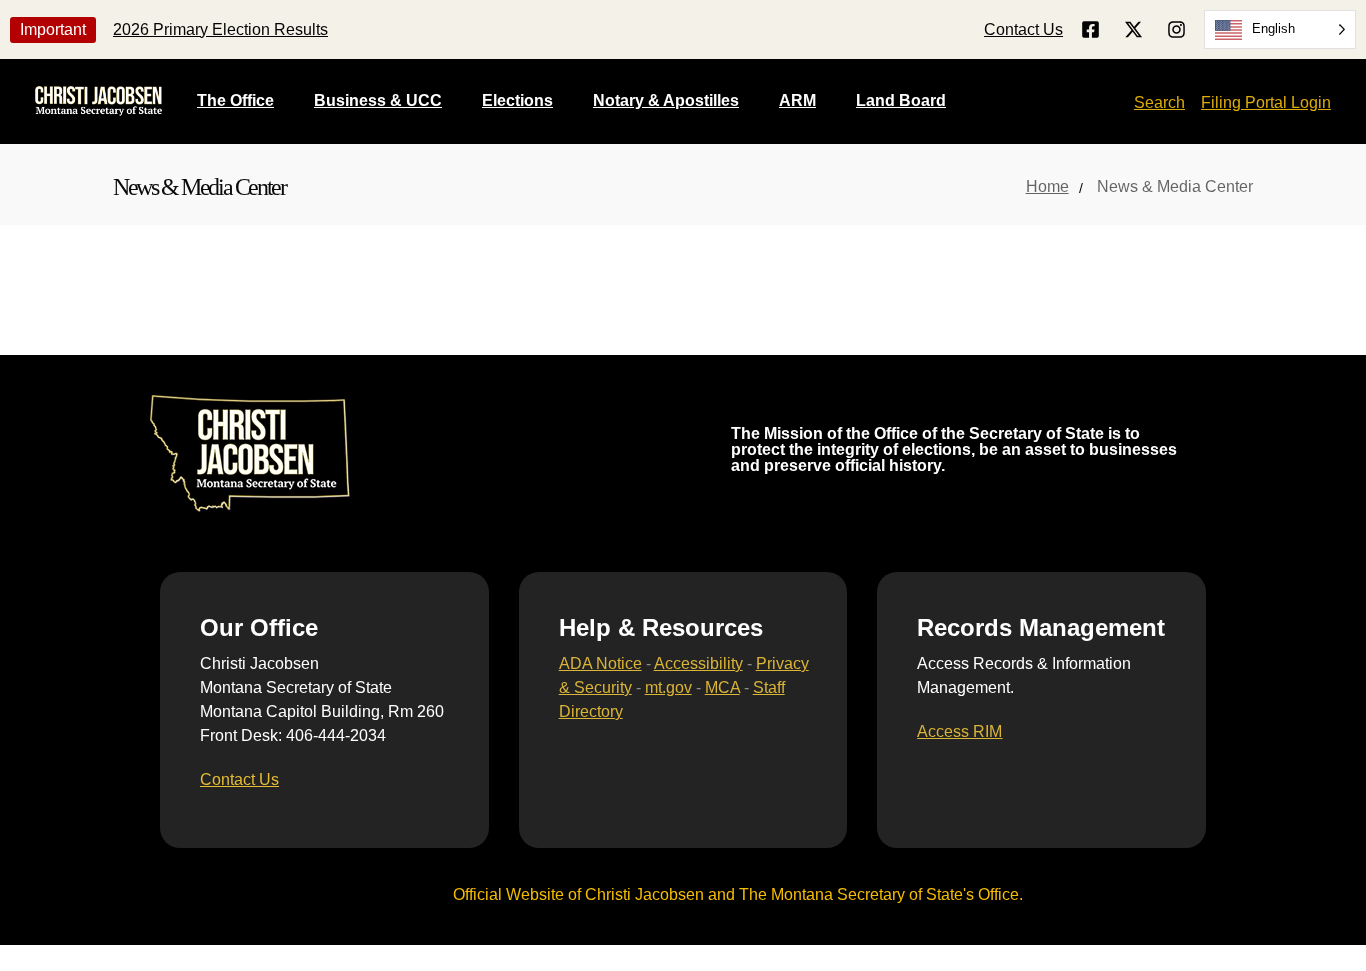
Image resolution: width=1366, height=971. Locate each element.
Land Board (901, 100)
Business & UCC (378, 100)
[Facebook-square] (1090, 29)
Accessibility (698, 663)
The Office (235, 100)
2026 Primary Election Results (220, 29)
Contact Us (1023, 29)
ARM (797, 100)
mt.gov (668, 687)
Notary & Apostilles (666, 100)
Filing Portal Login (1266, 102)
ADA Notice (600, 663)
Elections (517, 100)
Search (1159, 102)
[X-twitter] (1133, 29)
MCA (722, 687)
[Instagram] (1176, 29)
